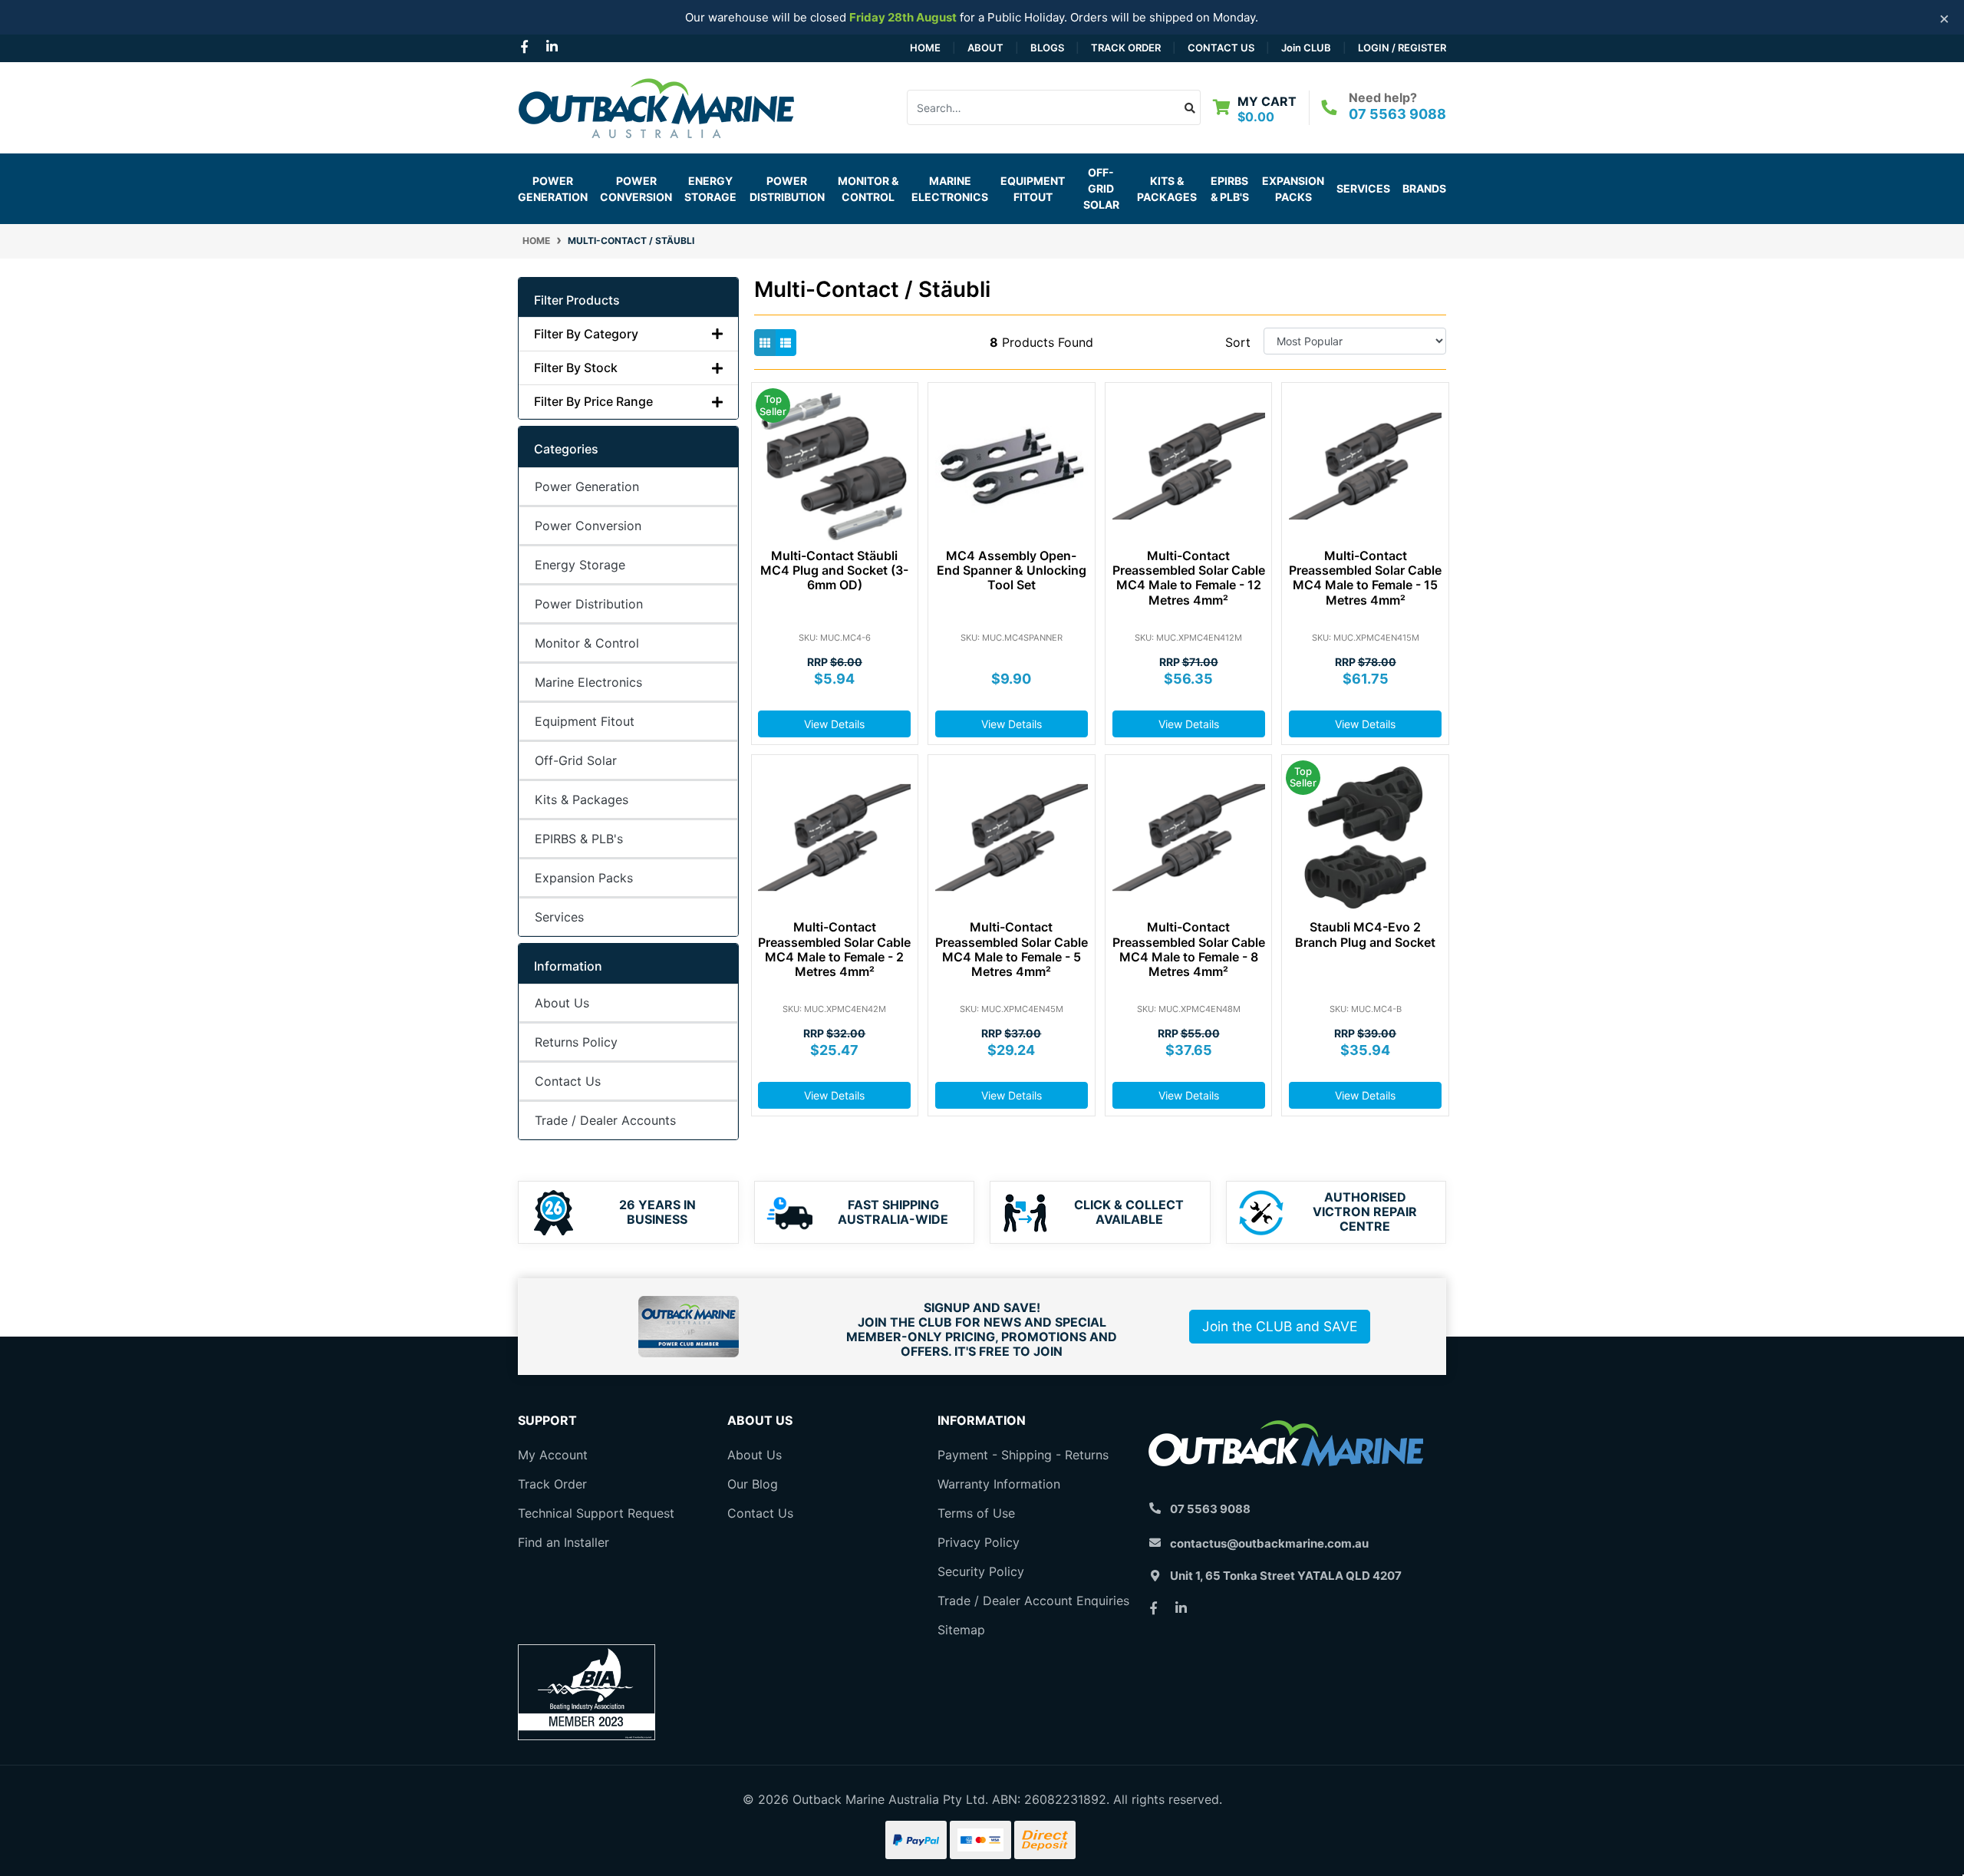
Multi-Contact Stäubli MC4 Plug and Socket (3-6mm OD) (834, 570)
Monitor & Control (587, 643)
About (985, 48)
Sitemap (961, 1630)
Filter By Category (586, 334)
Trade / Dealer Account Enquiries (1033, 1601)
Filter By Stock (576, 368)
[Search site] (1190, 107)
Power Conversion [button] (636, 189)
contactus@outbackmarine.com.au (1269, 1543)
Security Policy (981, 1571)
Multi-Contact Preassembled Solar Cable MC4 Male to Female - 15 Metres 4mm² (1365, 578)
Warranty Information (999, 1484)
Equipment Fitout (585, 721)
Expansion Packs (1293, 189)
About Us (562, 1003)
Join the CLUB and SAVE (1280, 1326)
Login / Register (1402, 48)
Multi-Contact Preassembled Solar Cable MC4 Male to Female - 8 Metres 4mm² (1189, 949)
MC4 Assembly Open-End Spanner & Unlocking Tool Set (1012, 570)
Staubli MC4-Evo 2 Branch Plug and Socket (1365, 934)
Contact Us (1221, 48)
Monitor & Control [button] (868, 189)
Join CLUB (1306, 48)
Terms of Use (976, 1513)
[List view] (786, 343)
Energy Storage (580, 565)
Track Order (1126, 48)
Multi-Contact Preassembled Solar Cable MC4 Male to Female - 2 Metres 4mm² (834, 949)
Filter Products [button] (577, 300)
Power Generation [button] (553, 189)
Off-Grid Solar (576, 760)
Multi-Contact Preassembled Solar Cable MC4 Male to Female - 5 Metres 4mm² (1012, 949)
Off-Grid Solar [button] (1101, 188)
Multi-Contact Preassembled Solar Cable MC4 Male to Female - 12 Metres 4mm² (1189, 578)
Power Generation (587, 486)
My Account (553, 1455)
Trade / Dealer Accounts (605, 1120)
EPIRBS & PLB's (1230, 189)
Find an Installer (563, 1542)
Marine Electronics (588, 682)
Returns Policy (576, 1042)
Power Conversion (588, 526)
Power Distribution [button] (787, 189)
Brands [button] (1424, 188)
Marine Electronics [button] (950, 189)
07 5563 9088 (1397, 114)
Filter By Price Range (593, 402)
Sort (1238, 342)
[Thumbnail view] (765, 343)
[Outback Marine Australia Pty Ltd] (656, 106)
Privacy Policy (979, 1542)
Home (925, 48)
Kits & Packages (582, 800)
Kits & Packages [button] (1167, 189)
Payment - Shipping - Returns (1023, 1455)
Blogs (1047, 48)
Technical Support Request (596, 1513)
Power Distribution (589, 604)
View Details (834, 724)
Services (1363, 188)
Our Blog (753, 1484)
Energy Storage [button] (710, 189)
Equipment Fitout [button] (1033, 189)
